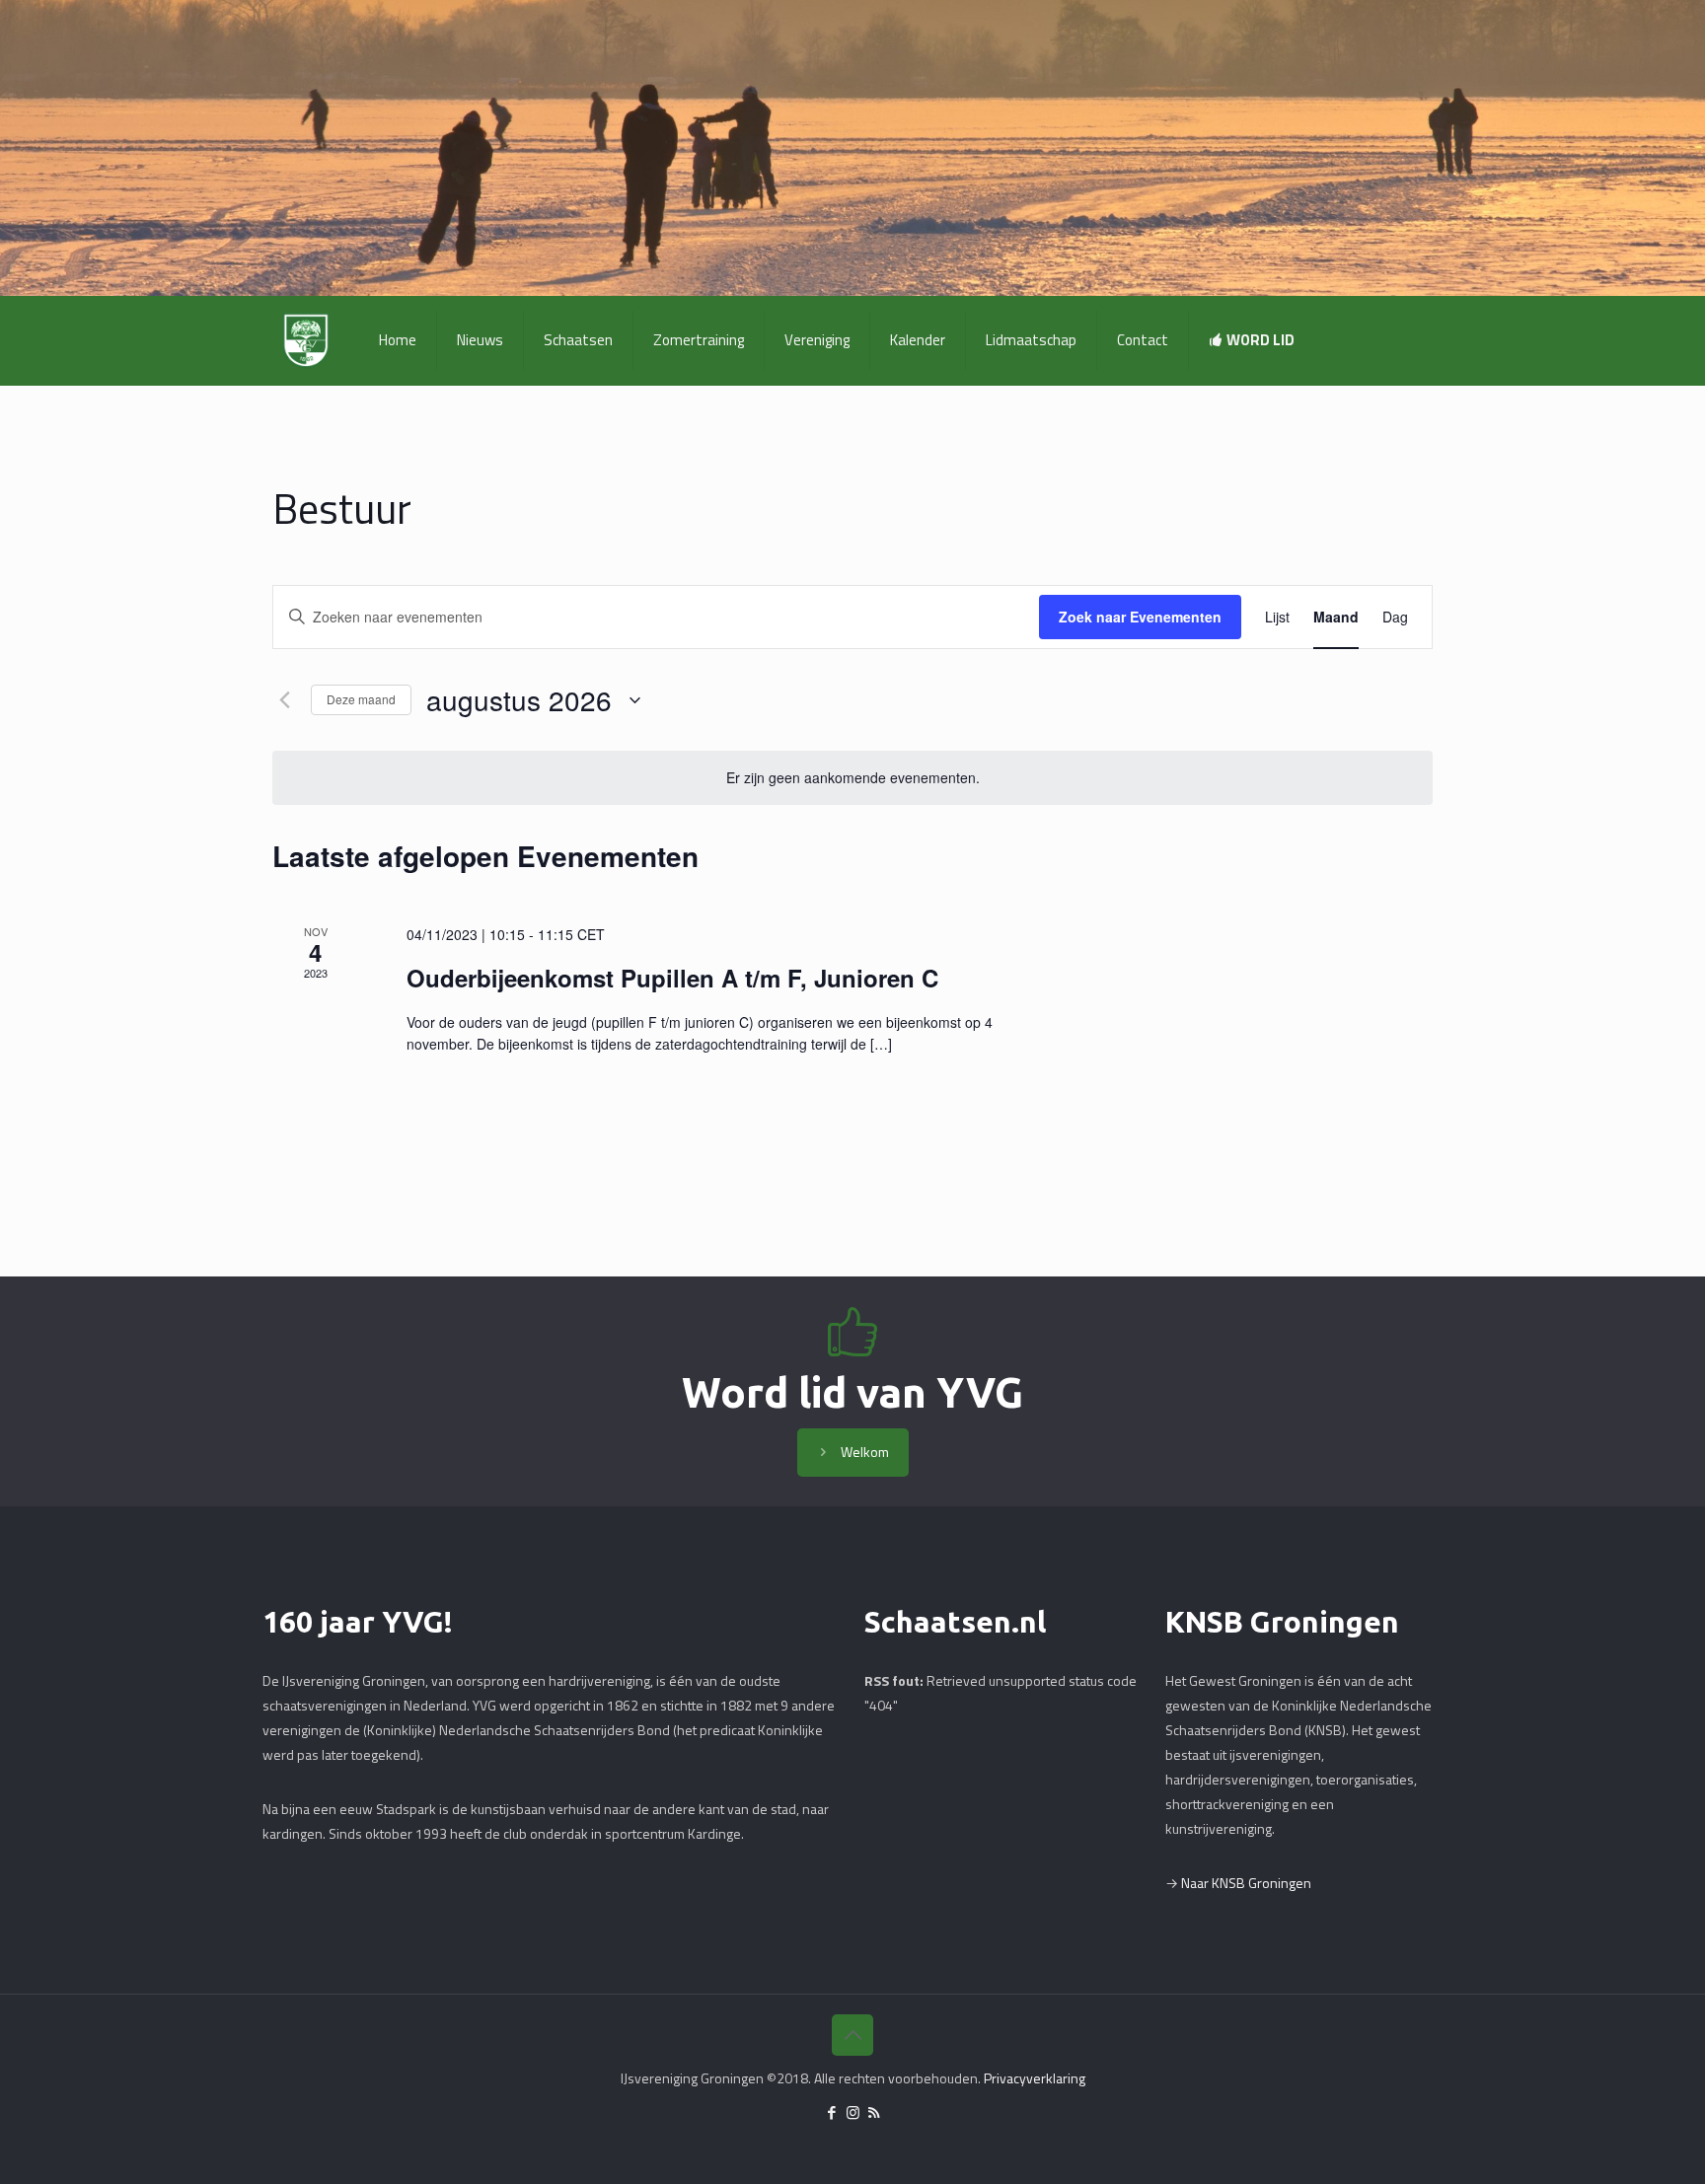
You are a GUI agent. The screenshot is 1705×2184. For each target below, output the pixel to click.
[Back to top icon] (852, 2035)
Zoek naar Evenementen (1140, 617)
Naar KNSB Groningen (1246, 1883)
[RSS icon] (874, 2112)
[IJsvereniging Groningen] (306, 340)
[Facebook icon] (832, 2112)
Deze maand (361, 699)
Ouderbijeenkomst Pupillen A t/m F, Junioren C (672, 978)
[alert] (852, 778)
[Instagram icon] (853, 2112)
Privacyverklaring (1035, 2078)
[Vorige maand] (284, 700)
